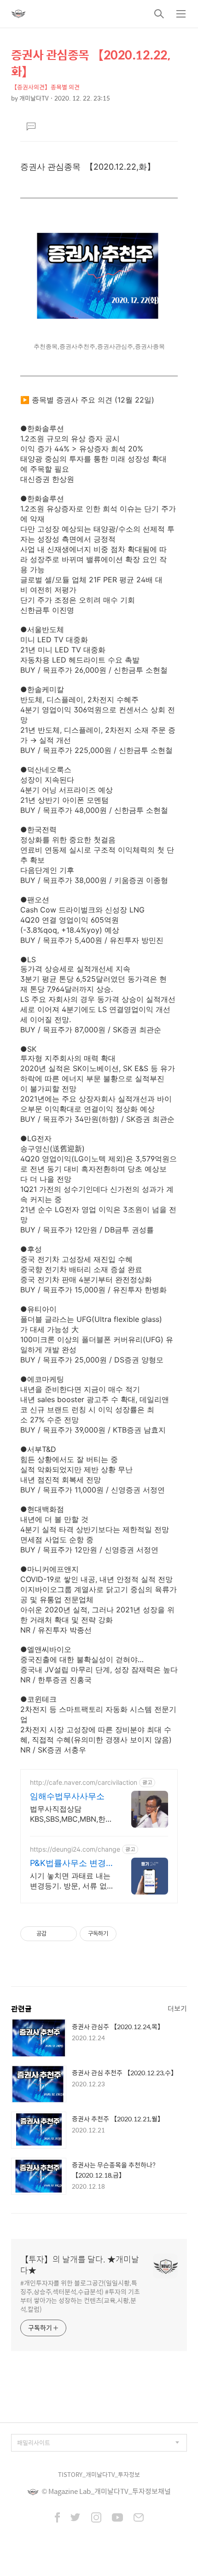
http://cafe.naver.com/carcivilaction (84, 1782)
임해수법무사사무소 (67, 1796)
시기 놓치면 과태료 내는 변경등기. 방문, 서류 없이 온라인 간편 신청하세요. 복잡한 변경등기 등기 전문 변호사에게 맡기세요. (71, 1881)
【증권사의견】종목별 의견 (45, 87)
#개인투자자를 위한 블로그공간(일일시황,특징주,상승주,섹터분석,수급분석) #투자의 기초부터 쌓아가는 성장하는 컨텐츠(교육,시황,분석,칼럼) (80, 2296)
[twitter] (76, 2518)
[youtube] (117, 2518)
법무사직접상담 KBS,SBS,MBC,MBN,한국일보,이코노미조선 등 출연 (71, 1814)
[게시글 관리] (67, 1934)
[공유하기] (55, 1934)
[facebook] (57, 2518)
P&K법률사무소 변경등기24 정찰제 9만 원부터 (70, 1863)
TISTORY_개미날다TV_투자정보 (99, 2474)
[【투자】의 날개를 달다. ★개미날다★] (18, 14)
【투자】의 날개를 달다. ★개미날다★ (80, 2265)
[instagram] (96, 2518)
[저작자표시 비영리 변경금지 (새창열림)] (129, 1934)
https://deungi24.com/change (75, 1849)
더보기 (177, 2008)
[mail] (139, 2518)
